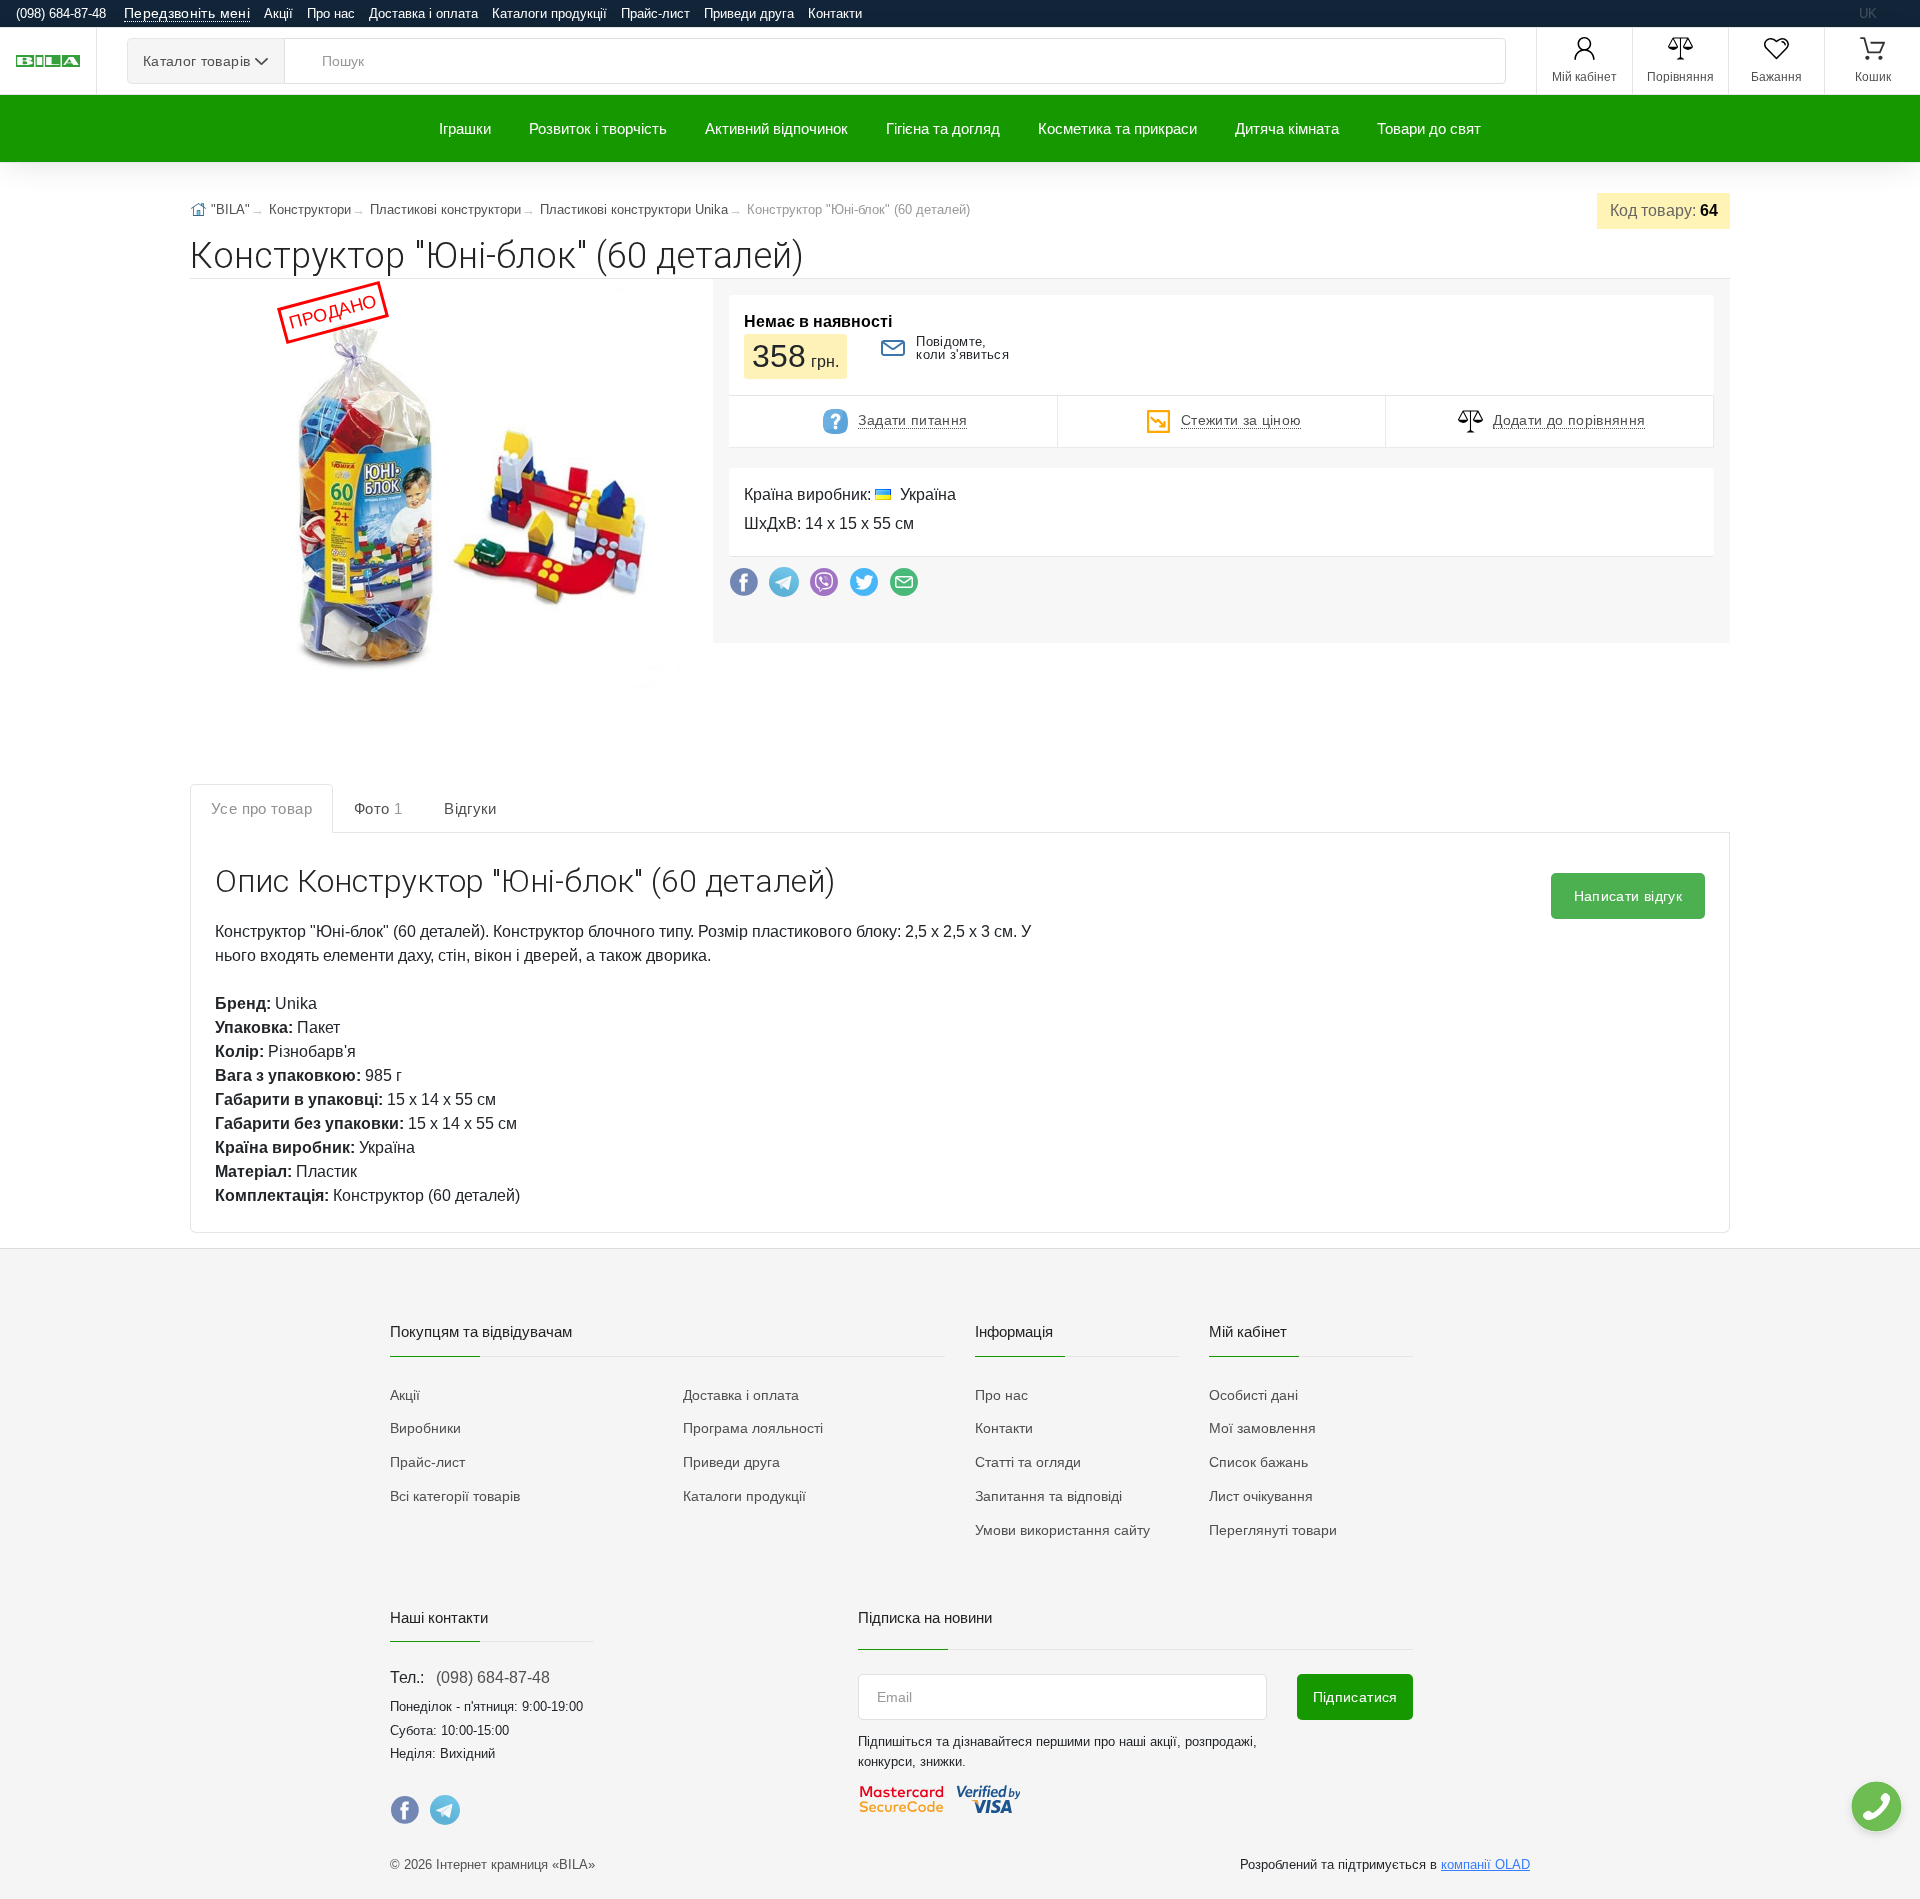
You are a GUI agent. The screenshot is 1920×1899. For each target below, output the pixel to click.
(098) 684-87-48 (493, 1677)
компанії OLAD (1485, 1864)
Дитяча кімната (1287, 128)
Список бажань (1258, 1462)
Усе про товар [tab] (261, 808)
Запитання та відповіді (1048, 1496)
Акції (278, 13)
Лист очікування (1261, 1496)
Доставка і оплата (423, 13)
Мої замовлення (1262, 1428)
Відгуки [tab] (470, 808)
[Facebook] (744, 587)
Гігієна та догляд (943, 128)
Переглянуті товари (1273, 1530)
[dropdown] (1875, 1806)
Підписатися (1355, 1697)
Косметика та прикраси (1117, 128)
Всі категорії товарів (455, 1496)
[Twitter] (864, 587)
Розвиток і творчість (598, 128)
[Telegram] (784, 587)
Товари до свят (1429, 128)
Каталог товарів (196, 61)
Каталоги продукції (549, 13)
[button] (477, 490)
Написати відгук (1628, 896)
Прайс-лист (655, 13)
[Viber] (824, 587)
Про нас (331, 13)
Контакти (835, 13)
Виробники (425, 1428)
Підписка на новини (925, 1617)
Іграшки (465, 128)
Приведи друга (749, 13)
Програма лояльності (753, 1428)
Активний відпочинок (776, 128)
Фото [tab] (378, 808)
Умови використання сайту (1062, 1530)
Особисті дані (1253, 1395)
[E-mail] (904, 587)
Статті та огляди (1028, 1462)
